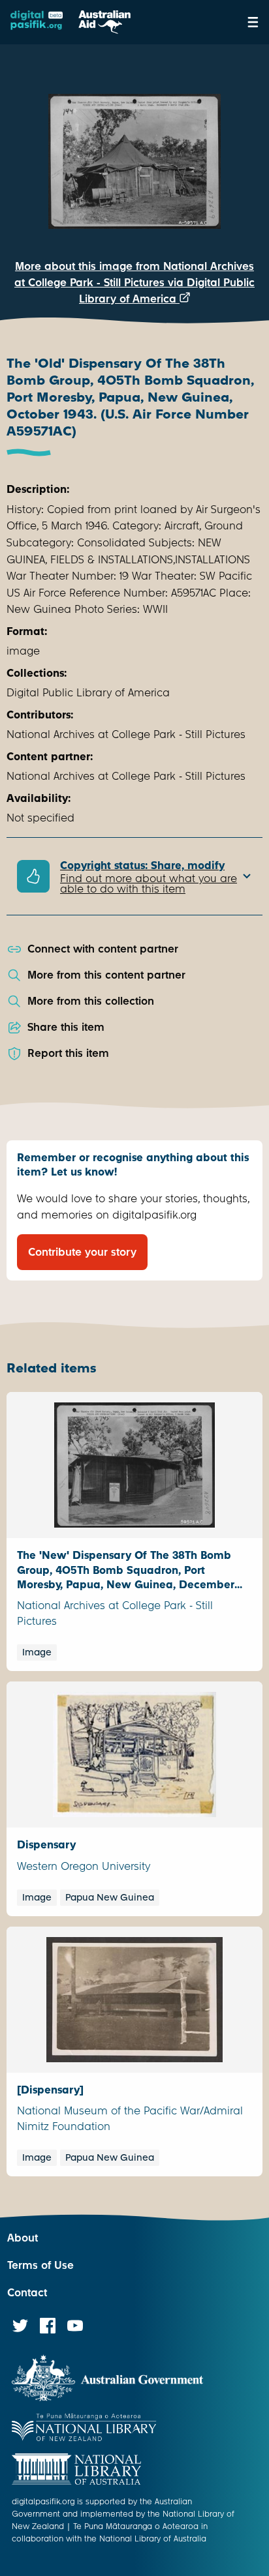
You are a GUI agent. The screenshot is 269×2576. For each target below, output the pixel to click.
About (23, 2238)
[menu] (253, 22)
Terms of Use (40, 2265)
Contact (27, 2293)
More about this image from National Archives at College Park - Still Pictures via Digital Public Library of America (134, 283)
